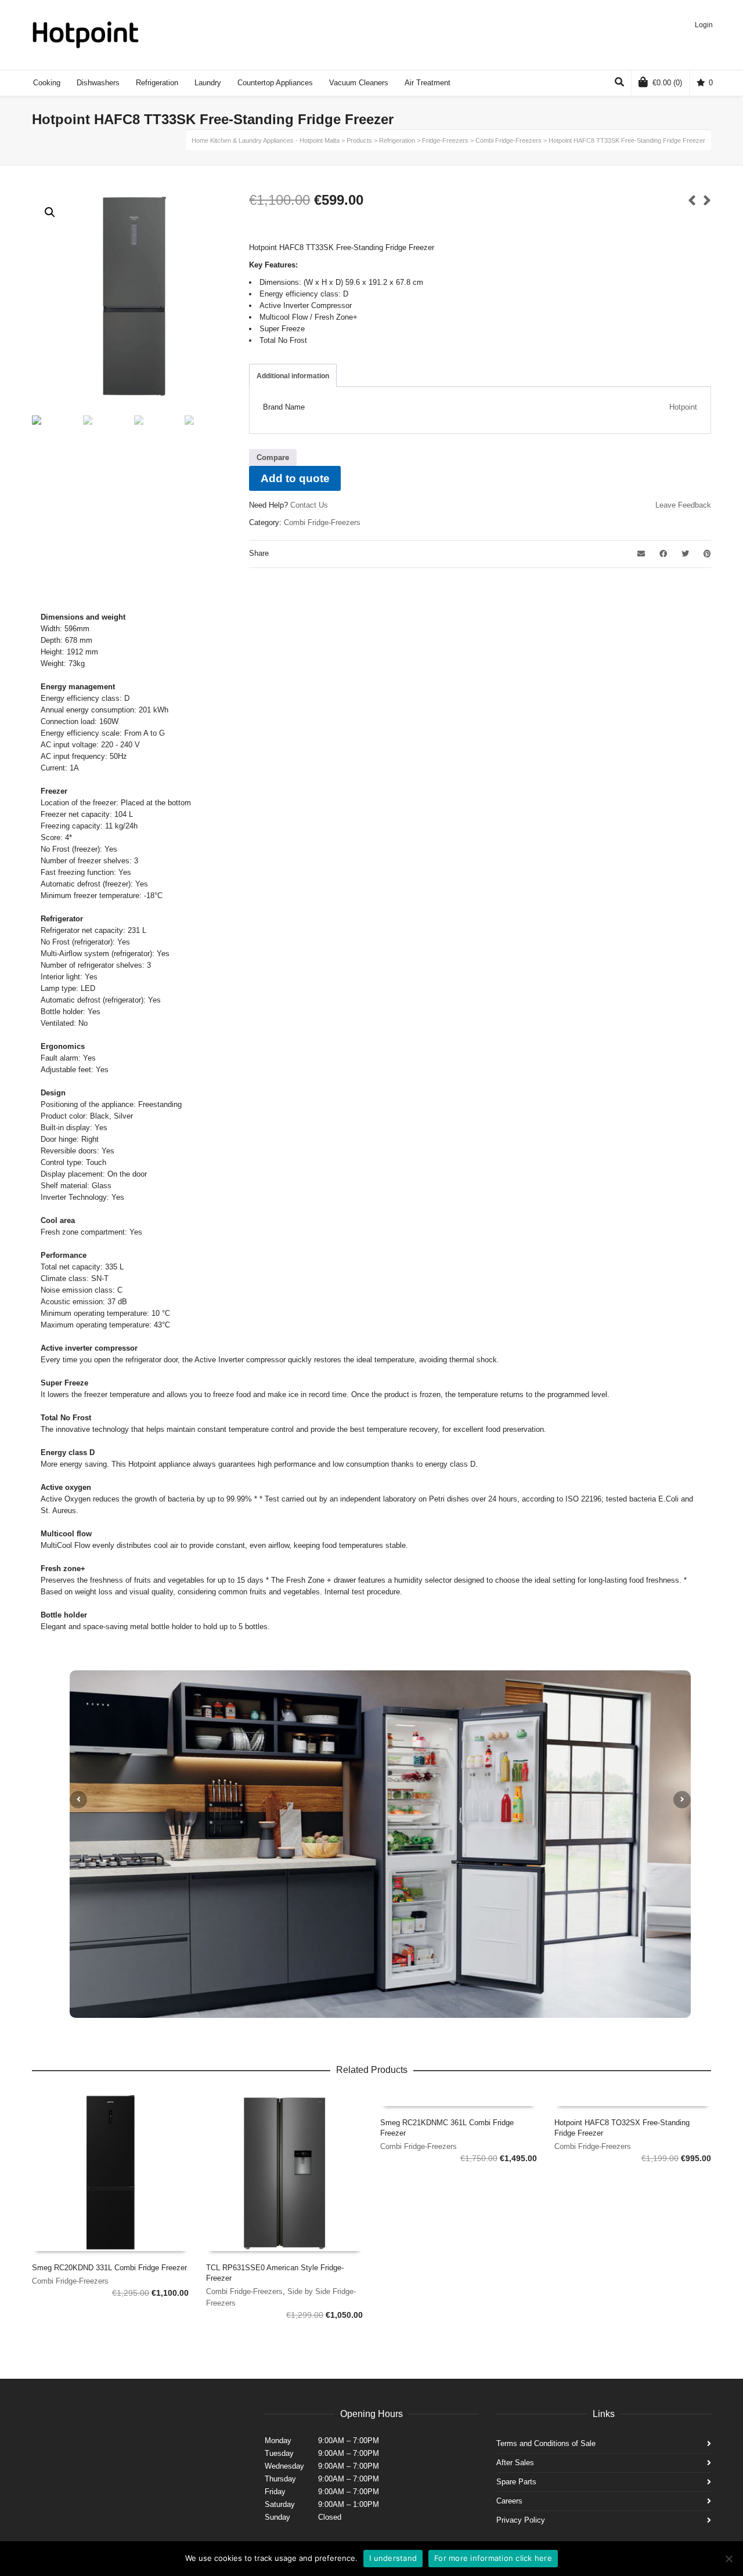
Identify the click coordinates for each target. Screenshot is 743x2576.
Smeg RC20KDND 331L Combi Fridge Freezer (109, 2268)
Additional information (293, 376)
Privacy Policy (521, 2520)
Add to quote (295, 478)
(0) (667, 83)
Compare (273, 457)
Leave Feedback (683, 505)
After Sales (515, 2463)
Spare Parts (516, 2482)
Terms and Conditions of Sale (546, 2443)
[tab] (293, 376)
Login (704, 25)
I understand (393, 2558)
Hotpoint (683, 407)
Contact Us (309, 505)
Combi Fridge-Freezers (322, 522)
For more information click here (493, 2558)
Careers (509, 2501)
